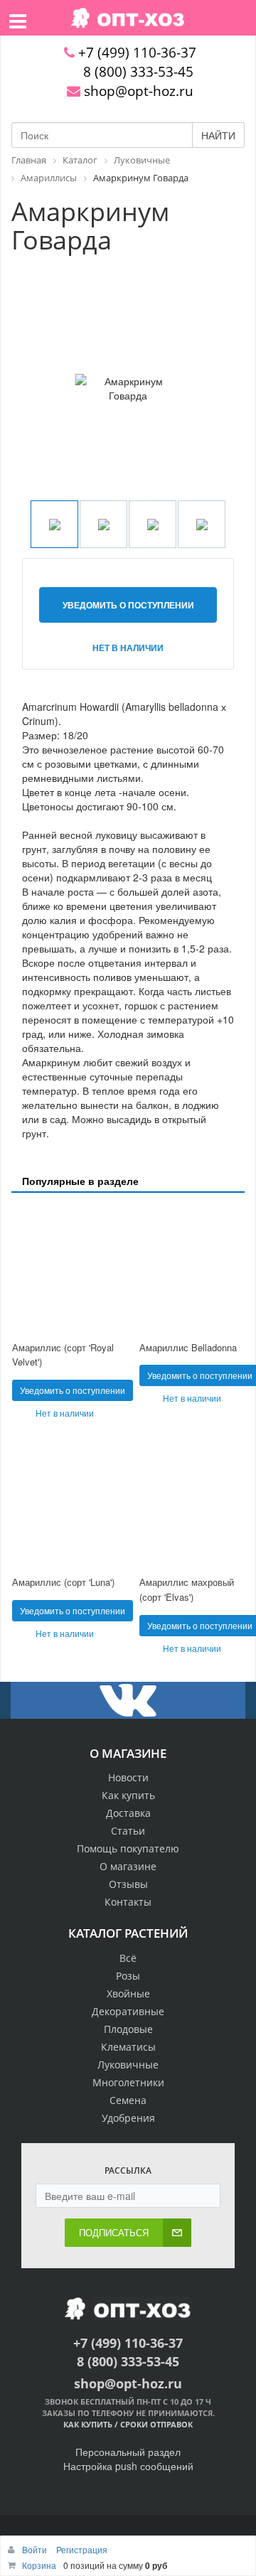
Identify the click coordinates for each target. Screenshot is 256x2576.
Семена (128, 2100)
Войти (36, 2549)
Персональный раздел (128, 2452)
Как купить (128, 1795)
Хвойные (128, 1993)
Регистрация (82, 2549)
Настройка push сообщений (128, 2466)
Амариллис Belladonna (188, 1347)
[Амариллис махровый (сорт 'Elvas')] (192, 1504)
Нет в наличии (128, 648)
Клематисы (128, 2047)
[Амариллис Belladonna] (192, 1268)
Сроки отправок (156, 2424)
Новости (128, 1777)
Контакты (128, 1902)
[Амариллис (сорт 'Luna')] (64, 1504)
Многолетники (128, 2082)
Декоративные (128, 2011)
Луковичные (128, 2065)
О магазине (128, 1866)
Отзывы (128, 1884)
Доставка (128, 1813)
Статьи (128, 1831)
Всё (128, 1958)
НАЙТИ (218, 135)
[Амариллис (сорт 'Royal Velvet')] (64, 1268)
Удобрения (128, 2118)
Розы (128, 1976)
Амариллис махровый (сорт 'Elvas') (187, 1589)
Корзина (39, 2565)
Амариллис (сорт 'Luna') (63, 1582)
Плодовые (128, 2029)
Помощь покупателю (128, 1848)
